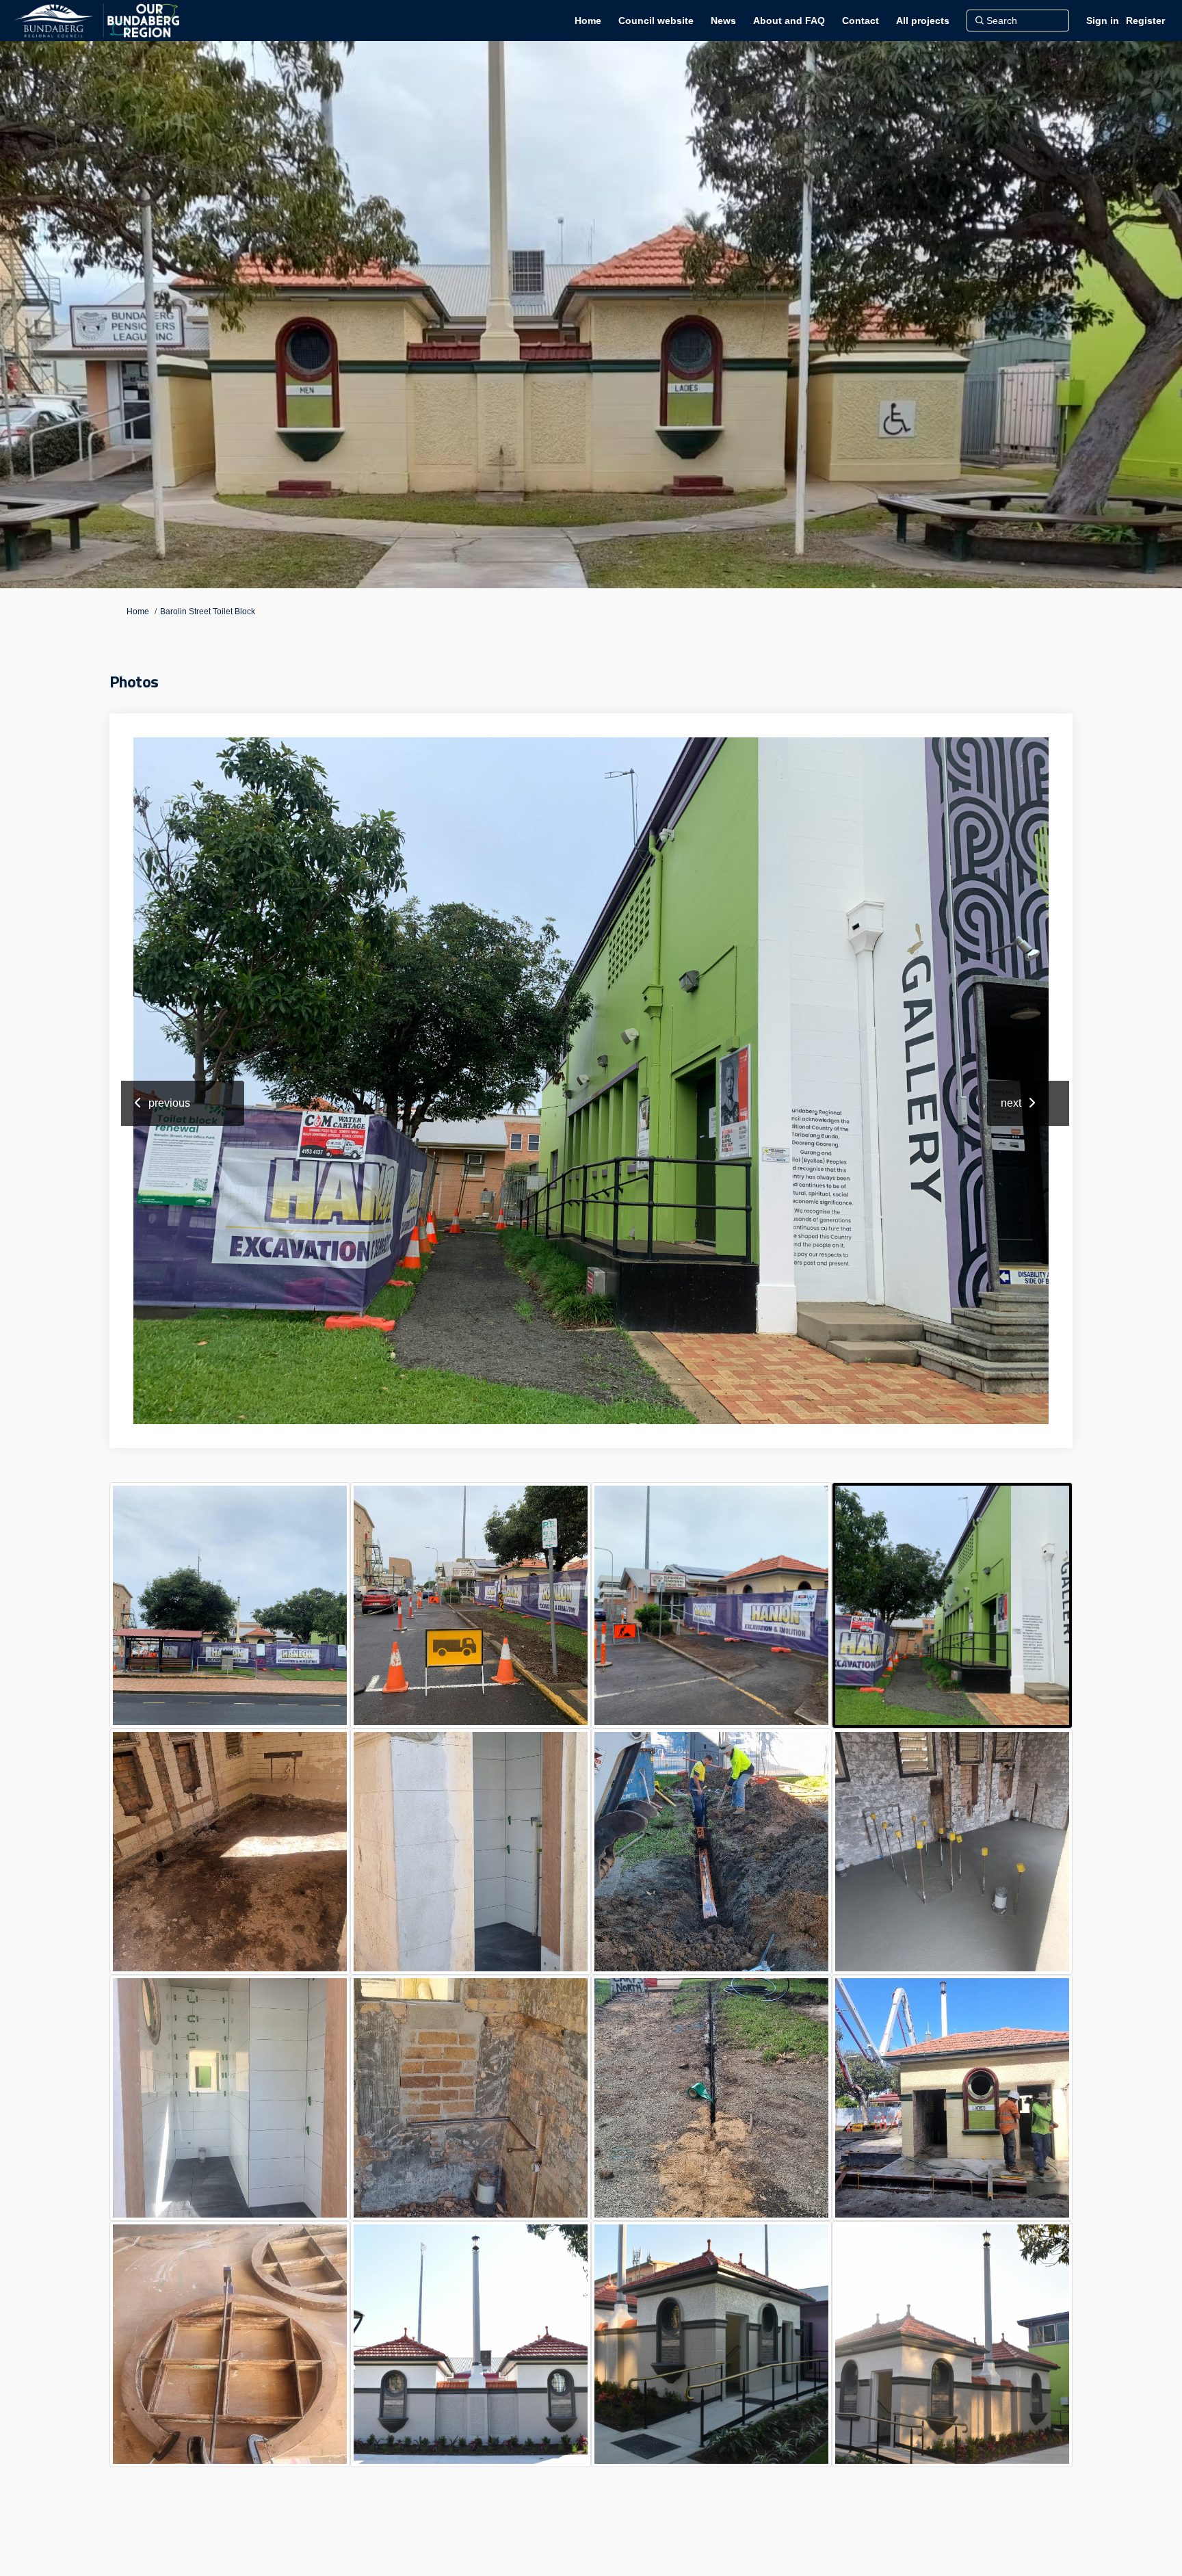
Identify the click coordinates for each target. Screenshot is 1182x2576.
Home (138, 612)
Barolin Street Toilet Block (208, 612)
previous (169, 1103)
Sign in (1103, 21)
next (1011, 1103)
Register (1145, 21)
